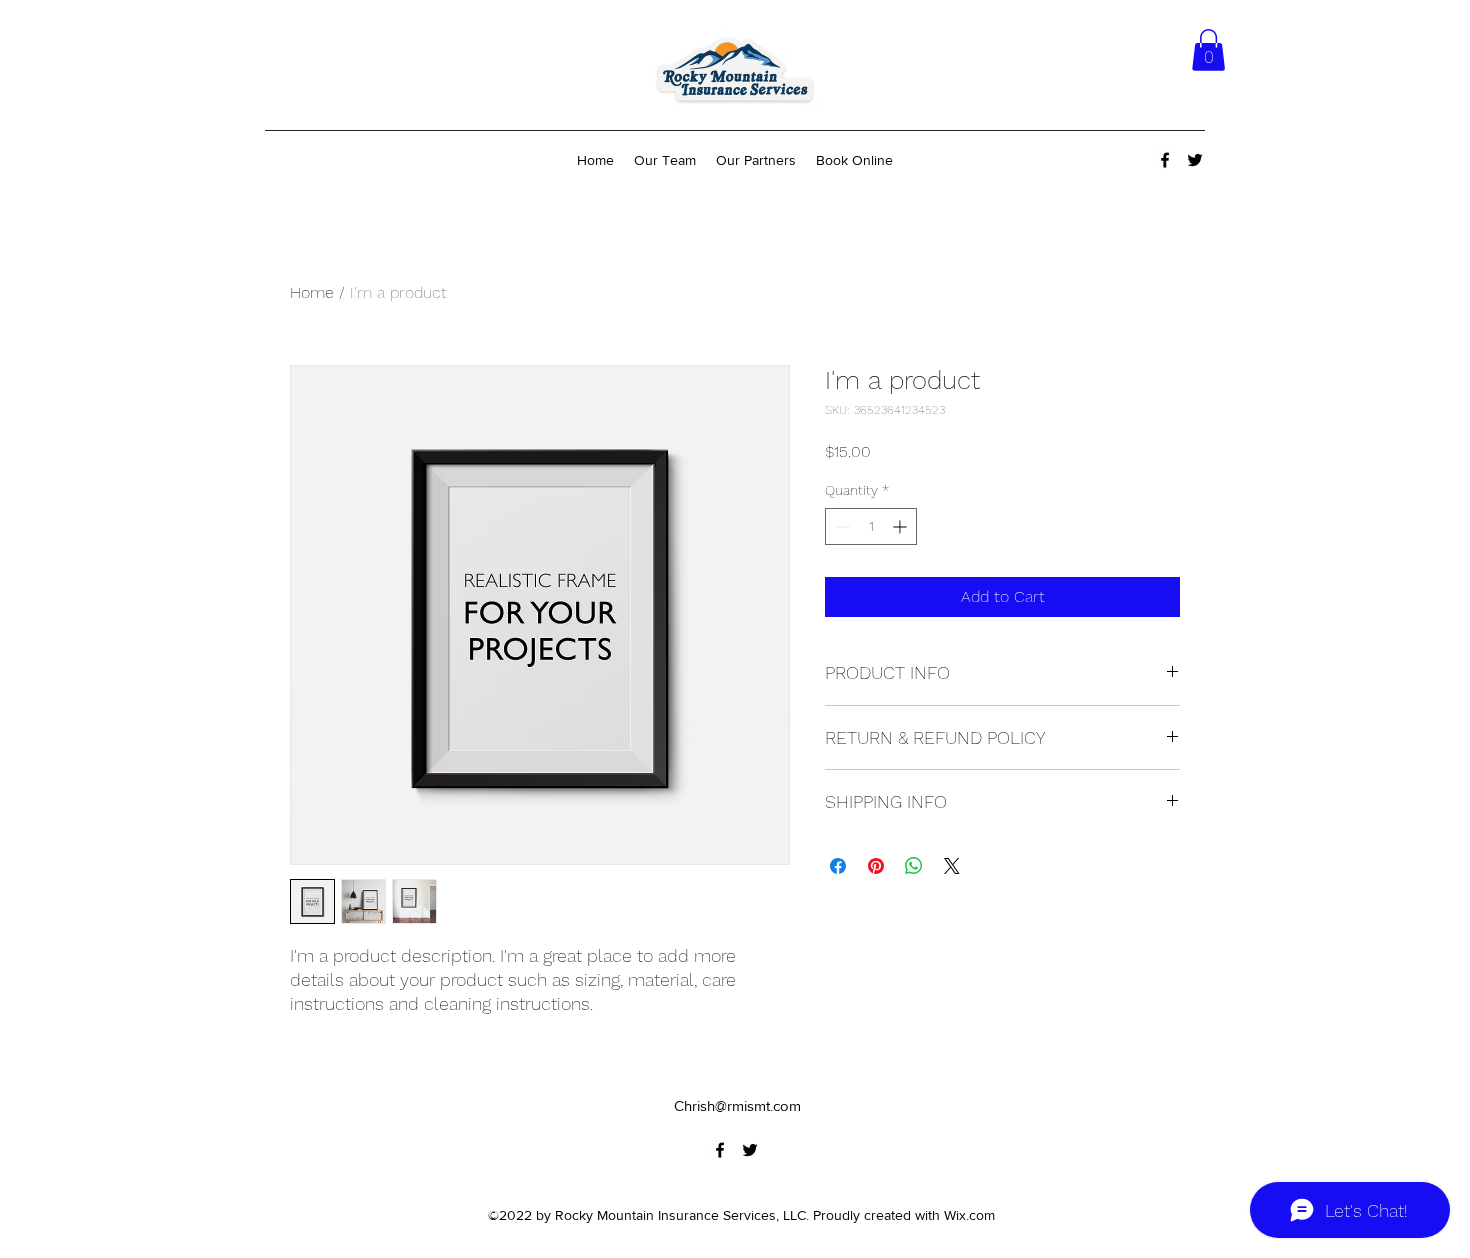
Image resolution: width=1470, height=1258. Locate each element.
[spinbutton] (871, 526)
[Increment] (901, 526)
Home (312, 292)
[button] (1208, 50)
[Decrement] (840, 526)
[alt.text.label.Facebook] (1165, 160)
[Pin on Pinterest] (876, 866)
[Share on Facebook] (838, 866)
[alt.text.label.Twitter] (1195, 160)
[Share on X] (952, 866)
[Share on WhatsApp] (914, 866)
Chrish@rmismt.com (737, 1105)
